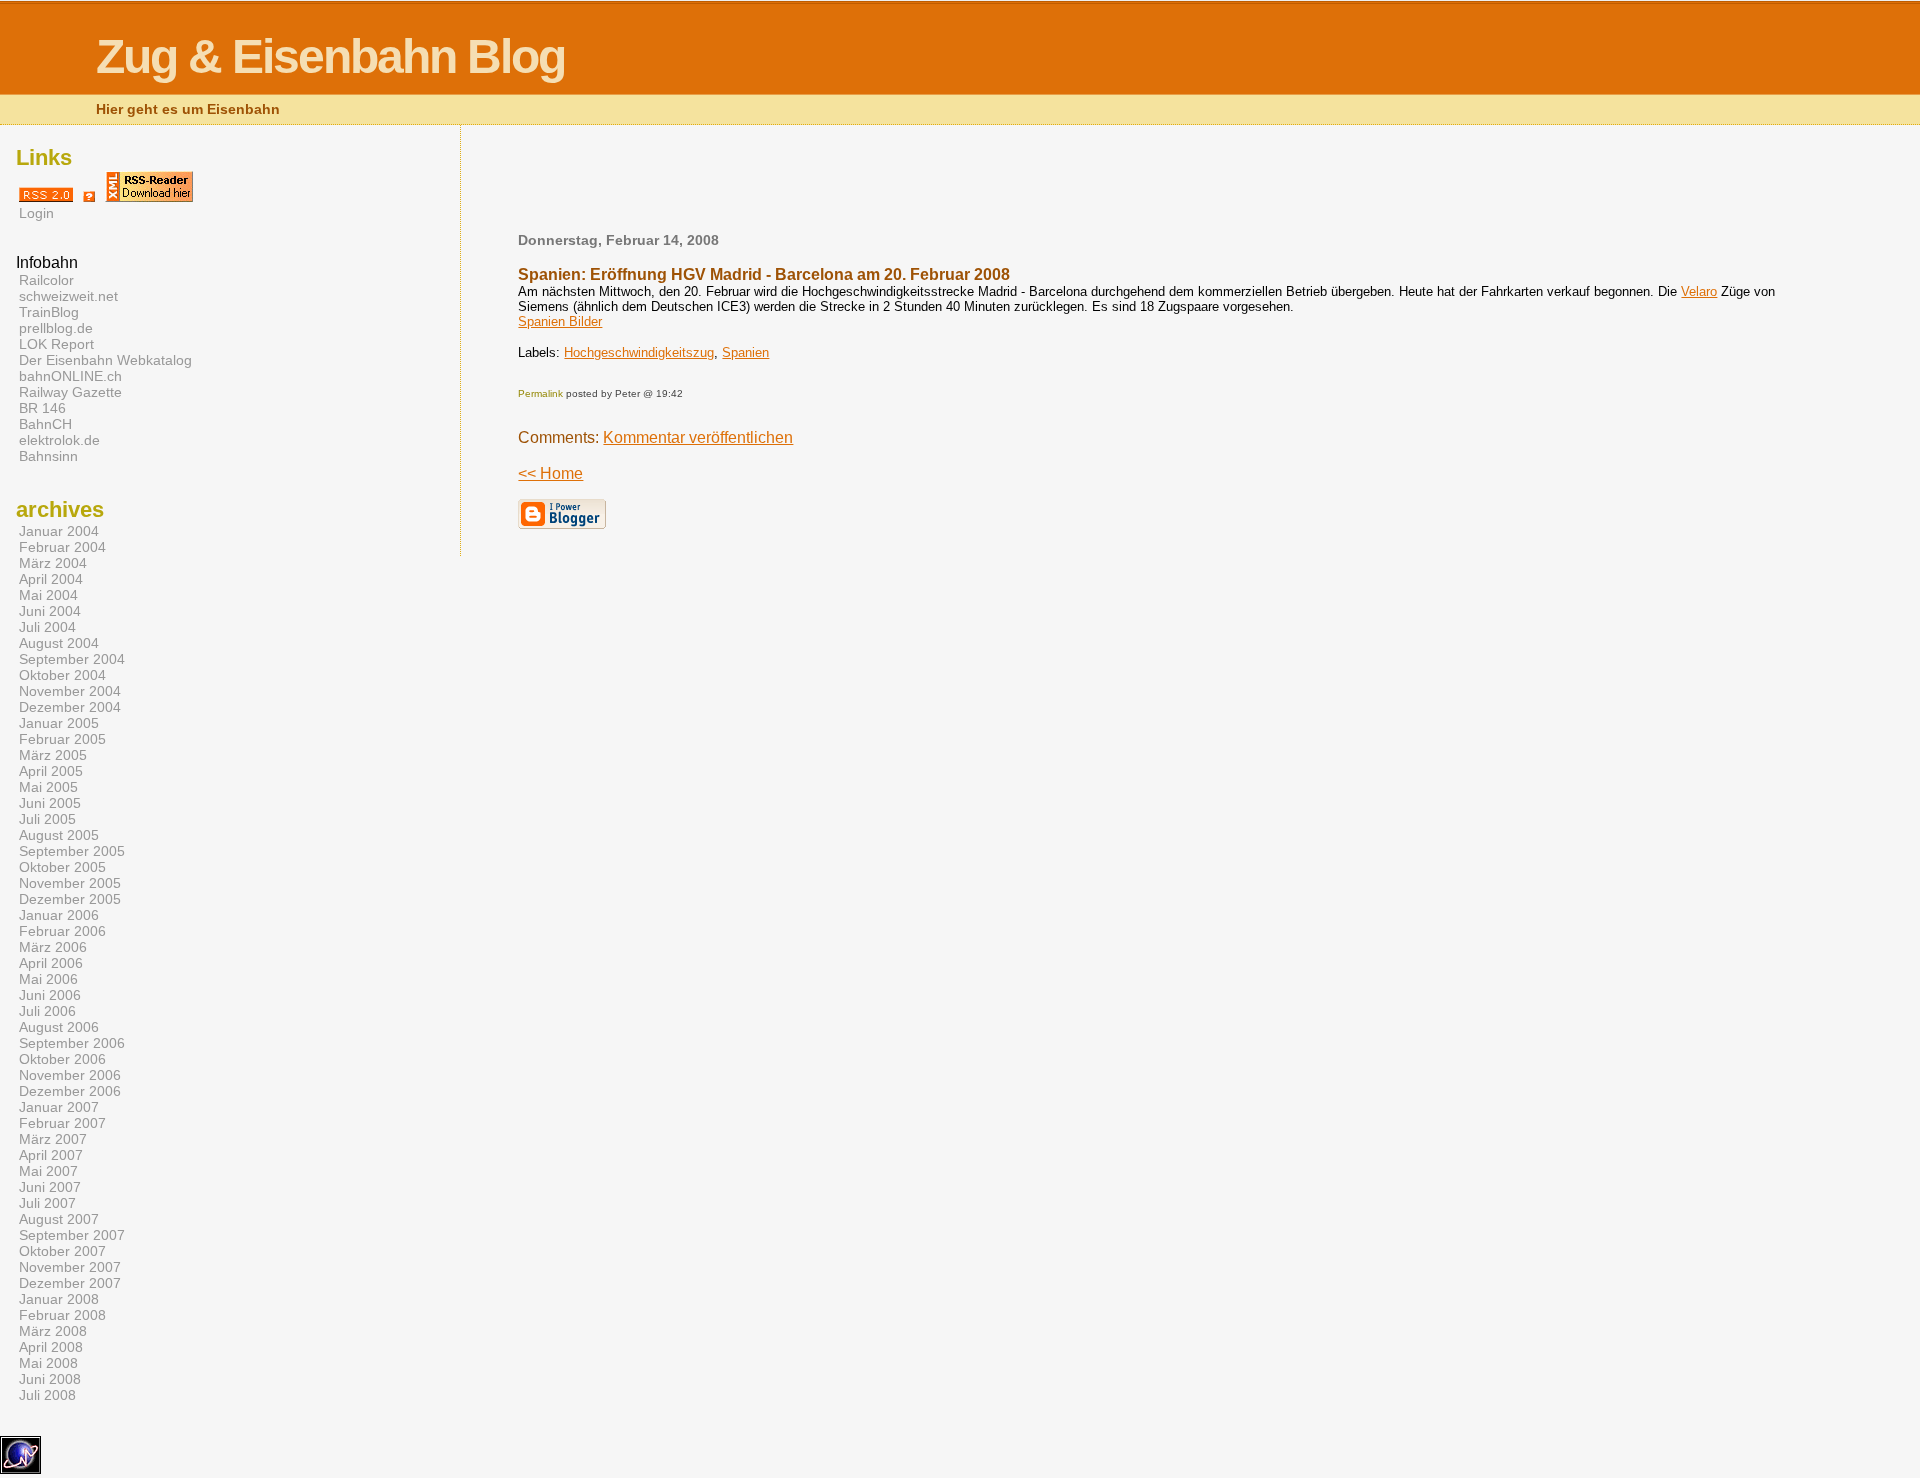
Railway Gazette (70, 392)
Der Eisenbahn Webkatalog (105, 360)
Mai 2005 (48, 787)
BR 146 (42, 408)
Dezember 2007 (70, 1283)
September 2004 (72, 659)
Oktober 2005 (62, 867)
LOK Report (56, 344)
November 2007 (70, 1267)
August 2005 (59, 835)
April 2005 (51, 771)
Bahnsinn (48, 456)
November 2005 (70, 883)
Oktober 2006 (62, 1059)
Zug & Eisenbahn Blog (330, 56)
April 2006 (51, 963)
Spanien (745, 352)
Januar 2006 (59, 915)
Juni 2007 (50, 1187)
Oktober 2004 (62, 675)
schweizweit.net (68, 296)
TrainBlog (49, 312)
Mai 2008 (48, 1363)
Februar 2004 (62, 547)
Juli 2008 (47, 1395)
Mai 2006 (48, 979)
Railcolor (46, 280)
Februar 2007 (62, 1123)
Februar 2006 (62, 931)
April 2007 (51, 1155)
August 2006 (59, 1027)
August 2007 (59, 1219)
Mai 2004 (48, 595)
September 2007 (72, 1235)
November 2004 (70, 691)
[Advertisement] (1152, 185)
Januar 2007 (59, 1107)
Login (36, 213)
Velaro (1699, 291)
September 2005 (72, 851)
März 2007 (53, 1139)
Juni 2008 (50, 1379)
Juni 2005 (50, 803)
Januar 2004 (59, 531)
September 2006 (72, 1043)
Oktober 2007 (62, 1251)
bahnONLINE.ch (70, 376)
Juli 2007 (47, 1203)
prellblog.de (56, 328)
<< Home (550, 473)
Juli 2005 (47, 819)
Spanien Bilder (560, 321)
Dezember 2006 (70, 1091)
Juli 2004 (47, 627)
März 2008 (53, 1331)
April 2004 (51, 579)
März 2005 (53, 755)
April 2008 (51, 1347)
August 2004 (59, 643)
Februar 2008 (62, 1315)
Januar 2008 (59, 1299)
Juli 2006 (47, 1011)
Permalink (540, 393)
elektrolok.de (59, 440)
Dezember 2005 (70, 899)
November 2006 (70, 1075)
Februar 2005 (62, 739)
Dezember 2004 (70, 707)
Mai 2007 (48, 1171)
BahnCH (45, 424)
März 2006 (53, 947)
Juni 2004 (50, 611)
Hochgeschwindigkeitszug (639, 352)
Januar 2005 (59, 723)
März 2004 (53, 563)
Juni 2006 (50, 995)
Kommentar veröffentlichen (698, 437)
